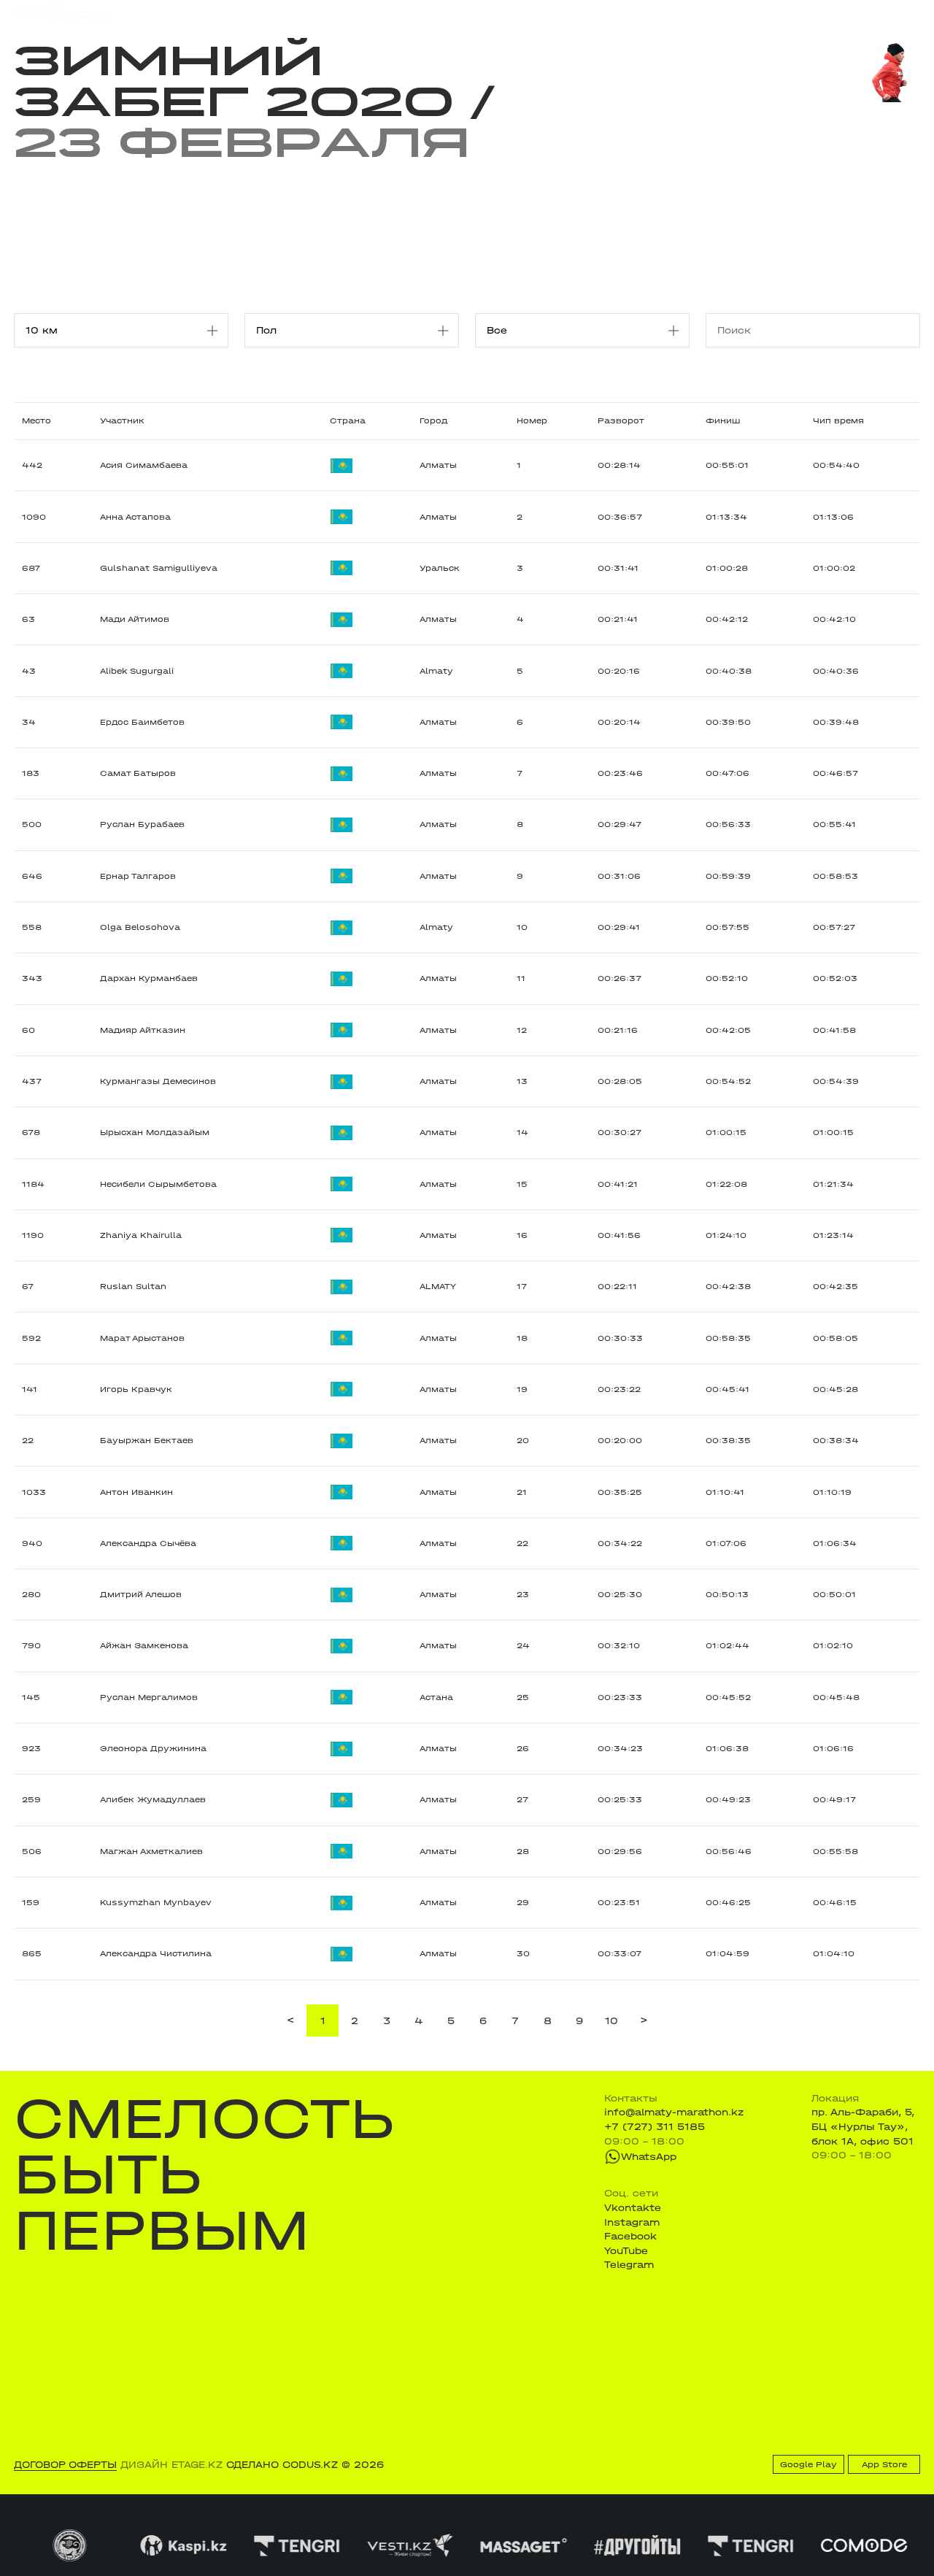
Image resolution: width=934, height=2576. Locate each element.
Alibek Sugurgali (137, 671)
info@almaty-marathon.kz (674, 2112)
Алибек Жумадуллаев (153, 1800)
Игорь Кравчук (136, 1389)
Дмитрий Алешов (141, 1595)
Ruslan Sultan (133, 1287)
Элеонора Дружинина (153, 1749)
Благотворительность (368, 12)
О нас (596, 12)
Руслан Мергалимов (149, 1698)
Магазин (785, 12)
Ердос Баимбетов (142, 722)
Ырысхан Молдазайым (155, 1133)
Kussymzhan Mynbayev (156, 1903)
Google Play (808, 2465)
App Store (884, 2465)
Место (36, 421)
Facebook (630, 2236)
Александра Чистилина (156, 1954)
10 (611, 2021)
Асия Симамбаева (144, 465)
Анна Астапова (135, 517)
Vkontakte (633, 2208)
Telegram (629, 2265)
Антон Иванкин (136, 1492)
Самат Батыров (138, 773)
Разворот (621, 421)
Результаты (268, 12)
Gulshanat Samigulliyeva (159, 568)
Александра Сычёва (148, 1543)
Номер (532, 421)
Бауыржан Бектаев (147, 1441)
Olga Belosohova (140, 927)
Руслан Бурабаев (142, 824)
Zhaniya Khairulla (141, 1235)
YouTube (626, 2251)
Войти (905, 12)
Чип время (838, 421)
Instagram (632, 2222)
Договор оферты (65, 2465)
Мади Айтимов (135, 619)
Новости (460, 12)
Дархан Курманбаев (149, 979)
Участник (122, 421)
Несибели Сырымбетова (158, 1184)
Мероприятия (188, 12)
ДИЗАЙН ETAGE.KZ (171, 2465)
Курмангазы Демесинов (158, 1081)
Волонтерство (532, 12)
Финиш (723, 421)
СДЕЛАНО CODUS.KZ (282, 2465)
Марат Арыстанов (142, 1338)
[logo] (60, 12)
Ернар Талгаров (138, 876)
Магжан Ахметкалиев (151, 1852)
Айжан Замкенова (144, 1646)
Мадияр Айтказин (143, 1030)
